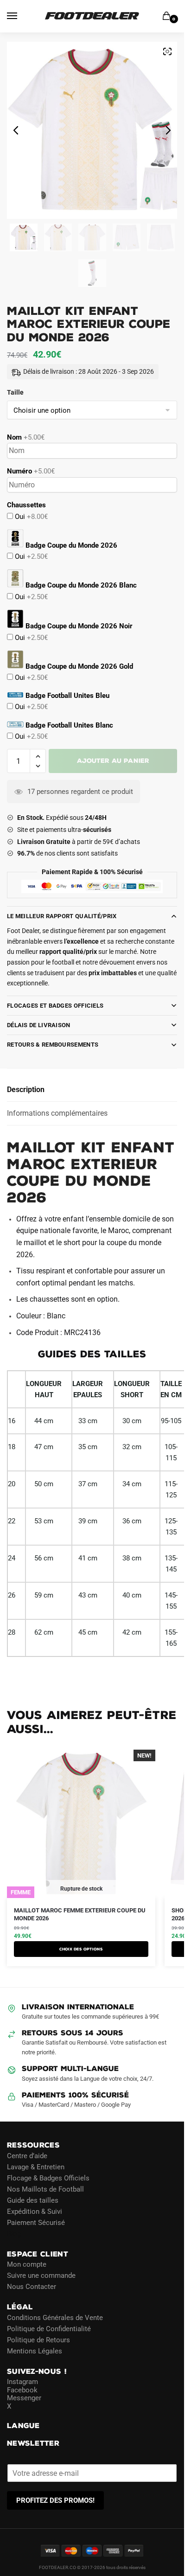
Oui (30, 517)
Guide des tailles (33, 2200)
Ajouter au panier (113, 761)
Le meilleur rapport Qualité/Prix (62, 916)
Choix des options (81, 1949)
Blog (14, 2233)
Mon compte (27, 2264)
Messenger (24, 2398)
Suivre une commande (41, 2276)
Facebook (22, 2390)
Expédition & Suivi (35, 2211)
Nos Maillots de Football (45, 2189)
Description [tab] (26, 1090)
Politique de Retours (38, 2339)
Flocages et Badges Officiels (55, 1006)
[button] (38, 757)
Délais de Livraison (39, 1025)
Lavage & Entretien (36, 2167)
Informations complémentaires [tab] (57, 1113)
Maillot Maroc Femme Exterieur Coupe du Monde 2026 (80, 1914)
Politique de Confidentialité (49, 2328)
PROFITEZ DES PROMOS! (55, 2500)
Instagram (22, 2382)
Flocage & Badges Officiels (48, 2178)
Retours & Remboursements (53, 1045)
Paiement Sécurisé (36, 2222)
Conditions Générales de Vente (55, 2317)
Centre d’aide (27, 2155)
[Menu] (21, 16)
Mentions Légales (35, 2351)
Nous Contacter (32, 2287)
